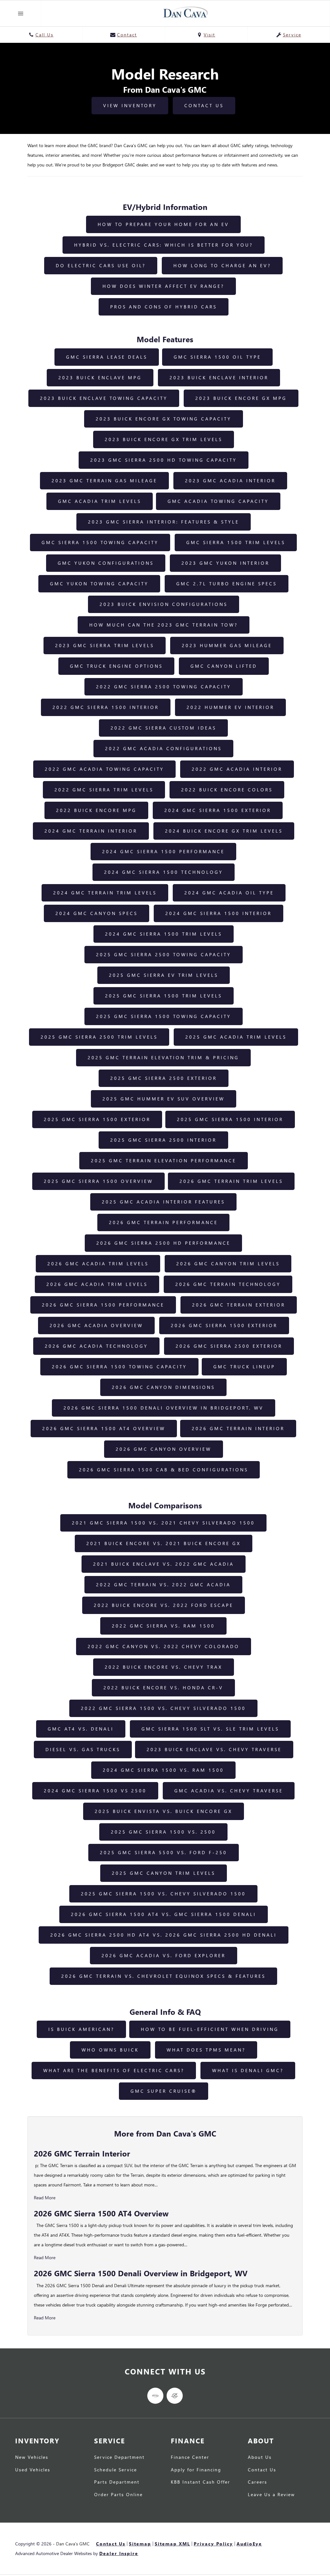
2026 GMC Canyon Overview (164, 1449)
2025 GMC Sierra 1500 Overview (98, 1181)
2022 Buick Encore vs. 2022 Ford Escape (164, 1605)
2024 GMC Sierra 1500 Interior (218, 913)
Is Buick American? (81, 2029)
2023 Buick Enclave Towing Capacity (104, 398)
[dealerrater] (175, 2396)
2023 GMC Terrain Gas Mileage (104, 481)
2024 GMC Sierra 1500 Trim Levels (164, 934)
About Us (260, 2457)
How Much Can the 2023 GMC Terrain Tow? (164, 625)
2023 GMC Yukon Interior (225, 563)
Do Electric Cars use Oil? (101, 265)
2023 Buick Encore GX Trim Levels (164, 439)
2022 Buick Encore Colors (227, 790)
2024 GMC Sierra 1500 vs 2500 (95, 1791)
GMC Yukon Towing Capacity (99, 584)
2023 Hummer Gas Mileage (227, 645)
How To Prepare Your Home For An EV (163, 224)
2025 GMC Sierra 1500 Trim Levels (164, 996)
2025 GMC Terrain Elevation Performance (164, 1161)
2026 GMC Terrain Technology (228, 1284)
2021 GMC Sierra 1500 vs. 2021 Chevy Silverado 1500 (163, 1523)
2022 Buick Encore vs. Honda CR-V (163, 1688)
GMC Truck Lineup (244, 1367)
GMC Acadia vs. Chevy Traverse (229, 1791)
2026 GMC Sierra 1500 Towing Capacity (119, 1367)
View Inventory (130, 105)
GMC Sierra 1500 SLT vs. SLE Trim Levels (210, 1729)
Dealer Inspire (119, 2553)
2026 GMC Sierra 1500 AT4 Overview (104, 1428)
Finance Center (190, 2457)
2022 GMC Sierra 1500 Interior (106, 707)
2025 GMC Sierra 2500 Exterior (164, 1078)
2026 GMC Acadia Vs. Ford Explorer (164, 1955)
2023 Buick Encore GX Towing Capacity (164, 419)
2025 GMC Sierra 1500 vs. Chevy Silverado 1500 (163, 1894)
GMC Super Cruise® (164, 2091)
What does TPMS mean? (206, 2050)
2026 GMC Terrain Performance (163, 1222)
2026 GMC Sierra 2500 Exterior (229, 1346)
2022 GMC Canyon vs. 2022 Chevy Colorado (164, 1646)
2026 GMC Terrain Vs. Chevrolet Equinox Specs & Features (163, 1976)
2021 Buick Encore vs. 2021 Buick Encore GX (164, 1543)
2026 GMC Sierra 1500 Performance (103, 1305)
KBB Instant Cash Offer (200, 2482)
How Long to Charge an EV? (222, 265)
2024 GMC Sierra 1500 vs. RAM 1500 (163, 1770)
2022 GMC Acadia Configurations (163, 748)
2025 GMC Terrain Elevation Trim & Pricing (163, 1057)
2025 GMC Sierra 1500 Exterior (97, 1119)
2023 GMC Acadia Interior (230, 481)
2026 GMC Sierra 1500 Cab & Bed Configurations (164, 1470)
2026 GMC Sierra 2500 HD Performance (163, 1243)
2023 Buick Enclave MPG (100, 377)
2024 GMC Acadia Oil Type (229, 893)
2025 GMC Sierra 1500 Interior (230, 1119)
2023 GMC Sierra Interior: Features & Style (164, 522)
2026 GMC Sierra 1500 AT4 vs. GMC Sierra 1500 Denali (164, 1914)
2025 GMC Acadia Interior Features (163, 1202)
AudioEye (249, 2544)
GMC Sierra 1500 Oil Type (217, 357)
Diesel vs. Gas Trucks (83, 1749)
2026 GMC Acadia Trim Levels (98, 1264)
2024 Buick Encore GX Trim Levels (224, 831)
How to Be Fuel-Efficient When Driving (210, 2029)
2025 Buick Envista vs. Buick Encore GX (164, 1811)
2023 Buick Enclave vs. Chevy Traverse (214, 1749)
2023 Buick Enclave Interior (219, 377)
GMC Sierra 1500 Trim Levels (236, 542)
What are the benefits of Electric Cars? (114, 2070)
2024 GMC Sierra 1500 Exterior (218, 810)
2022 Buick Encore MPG (96, 810)
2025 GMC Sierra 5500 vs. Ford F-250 (164, 1852)
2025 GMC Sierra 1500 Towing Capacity (164, 1016)
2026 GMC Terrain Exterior (239, 1305)
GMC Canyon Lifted (224, 666)
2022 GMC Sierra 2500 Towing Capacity (164, 687)
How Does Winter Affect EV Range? (163, 286)
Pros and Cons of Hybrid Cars (164, 307)
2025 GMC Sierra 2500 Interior (163, 1140)
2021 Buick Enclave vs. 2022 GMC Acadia (164, 1564)
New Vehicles (32, 2457)
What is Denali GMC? (248, 2070)
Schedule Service (116, 2470)
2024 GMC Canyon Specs (97, 913)
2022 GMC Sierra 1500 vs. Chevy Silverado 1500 (163, 1708)
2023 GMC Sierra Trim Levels (105, 645)
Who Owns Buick (110, 2050)
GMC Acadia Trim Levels (100, 501)
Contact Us (204, 105)
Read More (45, 2198)
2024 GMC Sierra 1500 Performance (163, 851)
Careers (257, 2482)
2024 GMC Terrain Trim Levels (105, 893)
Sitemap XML (172, 2544)
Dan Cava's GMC (73, 2544)
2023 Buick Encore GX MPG (241, 398)
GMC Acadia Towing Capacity (218, 501)
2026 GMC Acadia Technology (96, 1346)
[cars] (155, 2396)
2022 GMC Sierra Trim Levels (104, 790)
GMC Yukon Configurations (106, 563)
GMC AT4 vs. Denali (81, 1729)
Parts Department (117, 2482)
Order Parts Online (118, 2495)
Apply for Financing (196, 2470)
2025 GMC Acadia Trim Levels (236, 1037)
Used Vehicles (33, 2470)
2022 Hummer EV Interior (230, 707)
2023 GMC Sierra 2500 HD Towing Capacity (164, 460)
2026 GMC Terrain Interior (238, 1428)
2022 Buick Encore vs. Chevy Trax (164, 1667)
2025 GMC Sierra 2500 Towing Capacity (164, 954)
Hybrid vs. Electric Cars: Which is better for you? (164, 245)
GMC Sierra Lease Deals (107, 357)
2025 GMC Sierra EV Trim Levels (164, 975)
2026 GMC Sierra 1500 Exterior (224, 1325)
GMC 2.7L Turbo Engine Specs (227, 584)
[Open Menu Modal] (21, 13)
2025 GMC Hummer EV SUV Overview (164, 1099)
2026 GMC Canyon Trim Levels (228, 1264)
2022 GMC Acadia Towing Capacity (104, 769)
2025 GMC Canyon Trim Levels (164, 1873)
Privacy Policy (213, 2544)
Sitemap (140, 2544)
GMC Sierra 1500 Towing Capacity (100, 542)
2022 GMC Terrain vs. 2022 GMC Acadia (163, 1585)
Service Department (119, 2457)
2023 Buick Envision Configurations (164, 604)
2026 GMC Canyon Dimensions (163, 1387)
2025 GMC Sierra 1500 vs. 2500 (163, 1832)
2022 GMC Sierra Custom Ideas (163, 728)
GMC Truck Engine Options (116, 666)
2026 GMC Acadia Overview (96, 1325)
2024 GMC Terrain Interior (91, 831)
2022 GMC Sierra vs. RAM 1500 (163, 1626)
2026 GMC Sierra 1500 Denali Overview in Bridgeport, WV (164, 1408)
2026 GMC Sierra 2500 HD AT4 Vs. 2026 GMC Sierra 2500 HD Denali (164, 1935)
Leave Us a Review (271, 2495)
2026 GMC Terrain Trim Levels (231, 1181)
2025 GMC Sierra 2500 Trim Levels (99, 1037)
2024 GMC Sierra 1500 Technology (164, 872)
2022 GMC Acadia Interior (237, 769)
